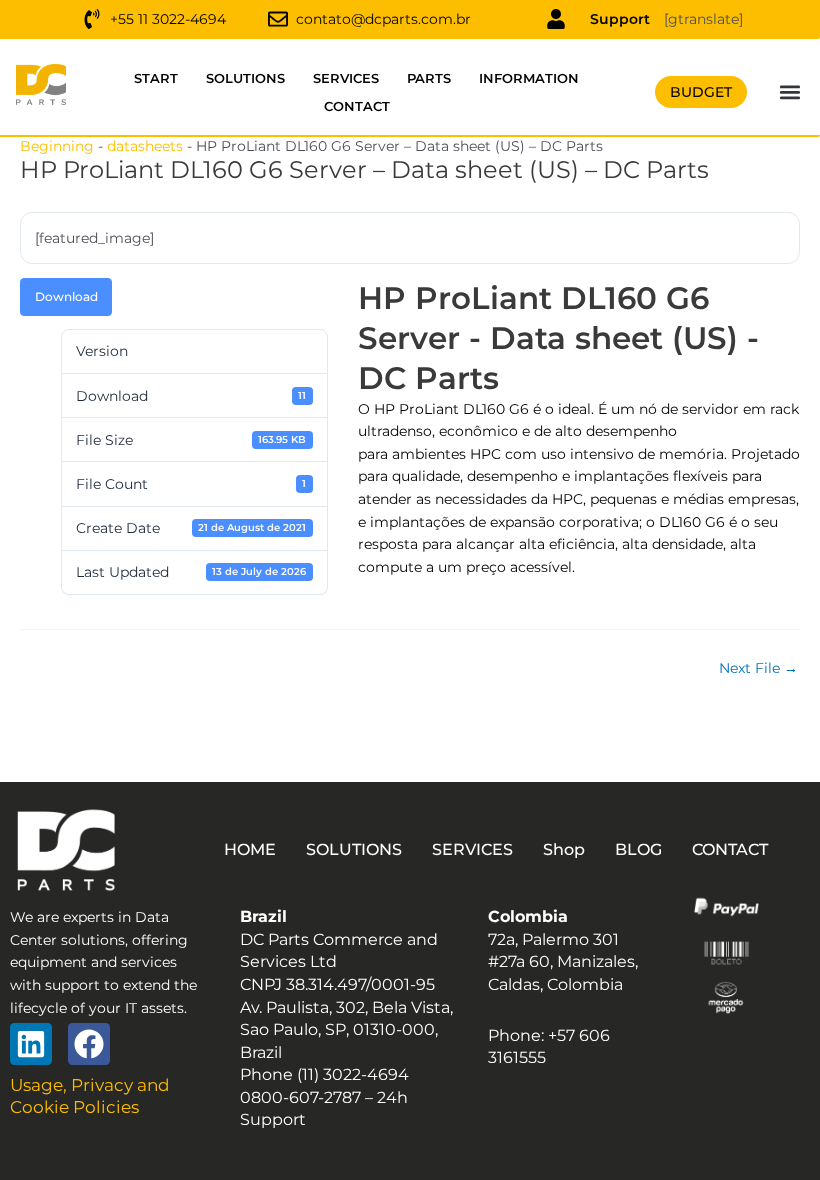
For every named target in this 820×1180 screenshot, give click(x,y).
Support (620, 19)
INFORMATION (529, 78)
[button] (790, 92)
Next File (758, 669)
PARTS (429, 78)
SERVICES (346, 78)
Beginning (57, 146)
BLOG (638, 849)
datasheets (145, 146)
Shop (564, 849)
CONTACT (357, 106)
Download (66, 296)
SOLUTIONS (245, 78)
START (156, 78)
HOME (250, 849)
